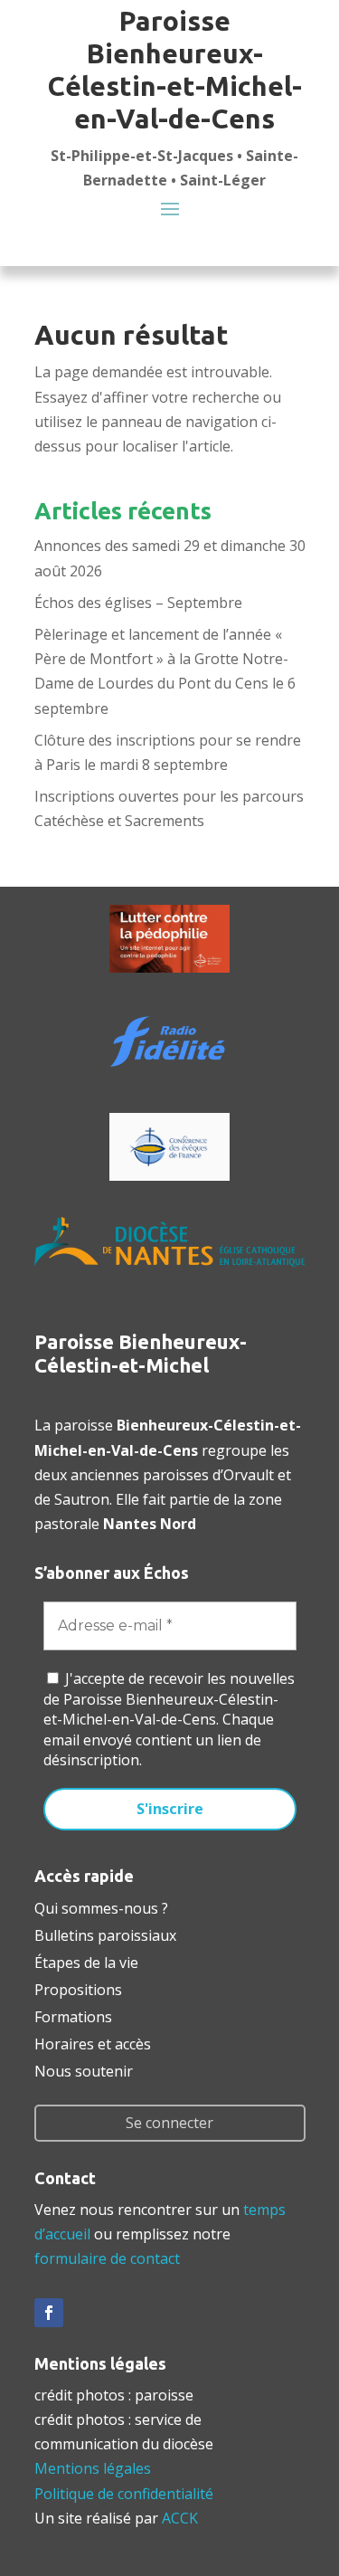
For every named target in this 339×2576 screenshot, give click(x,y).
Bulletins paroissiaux (105, 1934)
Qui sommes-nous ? (101, 1906)
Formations (73, 2015)
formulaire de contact (107, 2258)
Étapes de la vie (86, 1961)
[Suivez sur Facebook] (49, 2313)
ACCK (180, 2518)
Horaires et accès (93, 2042)
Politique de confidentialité (124, 2494)
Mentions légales (93, 2468)
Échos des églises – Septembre (138, 603)
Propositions (78, 1988)
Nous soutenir (84, 2069)
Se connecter (169, 2123)
